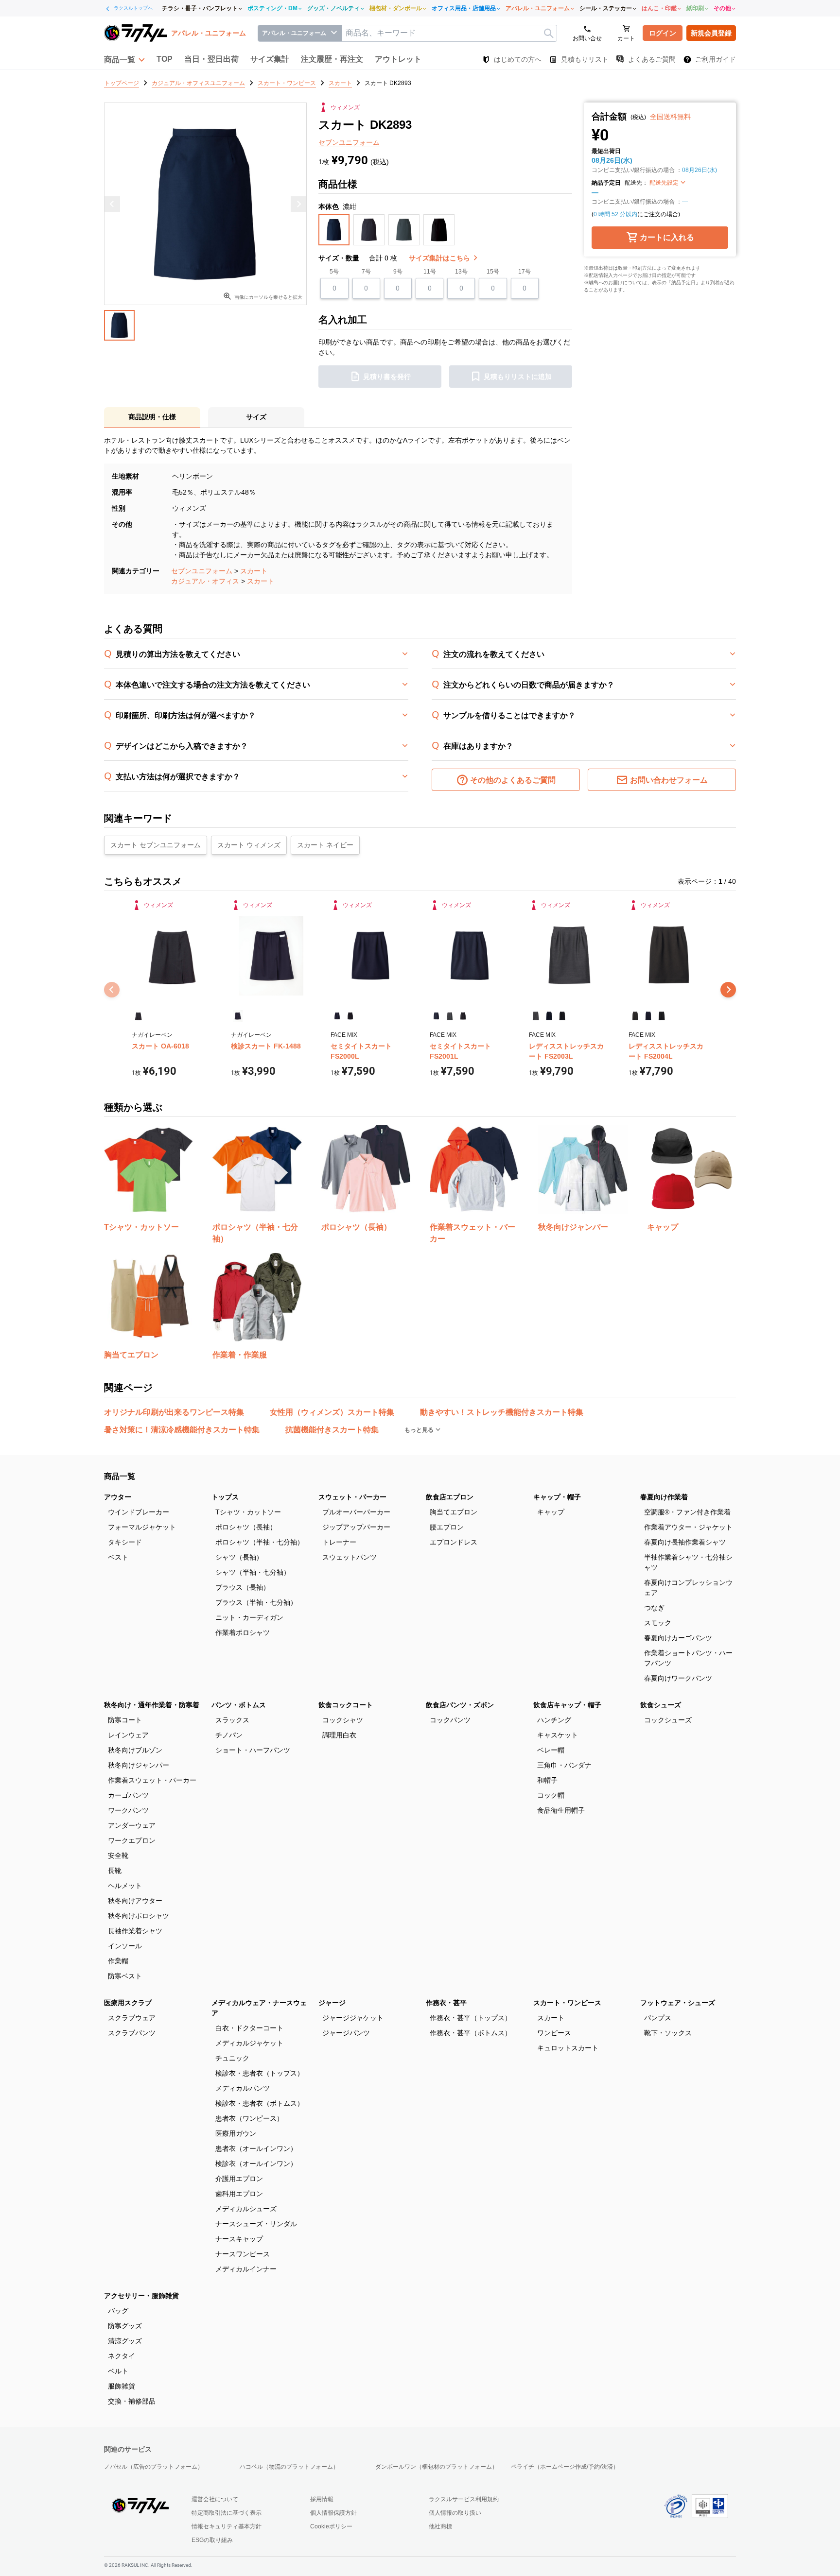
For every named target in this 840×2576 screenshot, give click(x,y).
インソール (125, 1946)
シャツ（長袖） (239, 1557)
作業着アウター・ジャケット (688, 1527)
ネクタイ (122, 2356)
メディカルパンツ (243, 2088)
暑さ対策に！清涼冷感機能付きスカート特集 (182, 1430)
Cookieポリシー (331, 2526)
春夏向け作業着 (664, 1497)
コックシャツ (343, 1720)
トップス (225, 1497)
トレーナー (339, 1542)
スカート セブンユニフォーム (156, 845)
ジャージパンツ (346, 2033)
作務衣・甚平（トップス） (471, 2018)
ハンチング (554, 1720)
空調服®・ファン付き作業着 (687, 1512)
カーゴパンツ (128, 1795)
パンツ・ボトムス (239, 1705)
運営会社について (215, 2499)
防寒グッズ (125, 2326)
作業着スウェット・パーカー (152, 1780)
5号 (334, 272)
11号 (430, 272)
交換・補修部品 (132, 2401)
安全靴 (118, 1855)
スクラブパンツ (132, 2033)
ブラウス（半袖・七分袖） (256, 1602)
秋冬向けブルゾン (135, 1750)
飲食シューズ (661, 1705)
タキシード (125, 1542)
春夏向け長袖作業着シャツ (685, 1542)
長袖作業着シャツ (135, 1931)
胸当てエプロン (454, 1512)
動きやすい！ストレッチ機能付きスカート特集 (502, 1412)
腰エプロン (447, 1527)
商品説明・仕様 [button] (152, 417)
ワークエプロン (132, 1840)
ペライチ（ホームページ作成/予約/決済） (565, 2467)
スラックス (232, 1720)
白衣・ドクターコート (249, 2028)
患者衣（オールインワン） (256, 2148)
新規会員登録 (711, 33)
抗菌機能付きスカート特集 (332, 1430)
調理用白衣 (339, 1735)
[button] (124, 59)
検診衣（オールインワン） (256, 2164)
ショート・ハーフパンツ (253, 1750)
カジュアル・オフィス (205, 581)
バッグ (118, 2311)
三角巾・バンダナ (564, 1765)
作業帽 (118, 1961)
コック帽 (551, 1795)
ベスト (118, 1557)
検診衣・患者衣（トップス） (260, 2073)
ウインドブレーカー (139, 1512)
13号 (461, 272)
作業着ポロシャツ (243, 1632)
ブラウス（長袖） (243, 1587)
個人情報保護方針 (333, 2513)
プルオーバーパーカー (356, 1512)
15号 (493, 272)
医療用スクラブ (128, 2003)
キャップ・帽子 (557, 1497)
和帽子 (547, 1780)
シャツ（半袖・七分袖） (253, 1572)
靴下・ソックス (668, 2033)
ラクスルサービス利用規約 (464, 2499)
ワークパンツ (128, 1810)
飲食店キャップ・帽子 (567, 1705)
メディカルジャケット (249, 2043)
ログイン (663, 33)
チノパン (229, 1735)
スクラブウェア (132, 2018)
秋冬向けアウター (135, 1901)
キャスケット (558, 1735)
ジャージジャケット (353, 2018)
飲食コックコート (346, 1705)
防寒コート (125, 1720)
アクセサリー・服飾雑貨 (141, 2296)
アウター (118, 1497)
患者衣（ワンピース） (249, 2118)
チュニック (232, 2058)
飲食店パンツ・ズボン (460, 1705)
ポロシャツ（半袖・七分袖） (260, 1542)
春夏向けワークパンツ (678, 1678)
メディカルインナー (246, 2269)
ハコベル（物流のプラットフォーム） (289, 2467)
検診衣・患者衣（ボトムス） (260, 2103)
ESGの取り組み (212, 2540)
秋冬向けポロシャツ (139, 1916)
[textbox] (449, 33)
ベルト (118, 2371)
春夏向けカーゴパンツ (678, 1638)
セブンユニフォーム (202, 571)
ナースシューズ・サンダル (256, 2224)
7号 (366, 272)
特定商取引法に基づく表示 (227, 2513)
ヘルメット (125, 1886)
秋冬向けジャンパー (139, 1765)
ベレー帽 (551, 1750)
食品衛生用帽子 (561, 1810)
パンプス (658, 2018)
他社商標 (440, 2526)
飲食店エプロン (450, 1497)
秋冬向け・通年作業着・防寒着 (152, 1705)
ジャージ (332, 2003)
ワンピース (554, 2033)
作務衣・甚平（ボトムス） (471, 2033)
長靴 (115, 1871)
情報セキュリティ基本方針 (227, 2526)
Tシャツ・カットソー (248, 1512)
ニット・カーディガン (249, 1617)
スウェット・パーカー (352, 1497)
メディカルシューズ (246, 2209)
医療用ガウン (236, 2133)
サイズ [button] (256, 417)
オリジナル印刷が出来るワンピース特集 (174, 1412)
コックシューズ (668, 1720)
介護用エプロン (239, 2179)
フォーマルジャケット (142, 1527)
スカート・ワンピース (567, 2003)
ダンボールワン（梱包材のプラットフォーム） (437, 2467)
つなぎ (654, 1608)
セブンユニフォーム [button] (349, 142)
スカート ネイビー (325, 845)
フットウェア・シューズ (678, 2003)
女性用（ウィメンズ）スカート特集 (332, 1412)
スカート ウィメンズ (249, 845)
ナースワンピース (243, 2254)
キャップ (551, 1512)
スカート (254, 571)
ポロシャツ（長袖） (246, 1527)
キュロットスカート (568, 2048)
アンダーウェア (132, 1825)
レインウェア (128, 1735)
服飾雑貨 (122, 2386)
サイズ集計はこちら (440, 258)
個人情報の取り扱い (455, 2513)
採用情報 (322, 2499)
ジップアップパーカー (356, 1527)
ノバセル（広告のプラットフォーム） (154, 2467)
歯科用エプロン (239, 2194)
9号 (398, 272)
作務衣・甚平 (446, 2003)
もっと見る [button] (420, 1430)
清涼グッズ (125, 2341)
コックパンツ (450, 1720)
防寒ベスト (125, 1976)
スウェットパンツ (350, 1557)
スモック (658, 1623)
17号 (525, 272)
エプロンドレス (454, 1542)
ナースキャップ (239, 2239)
